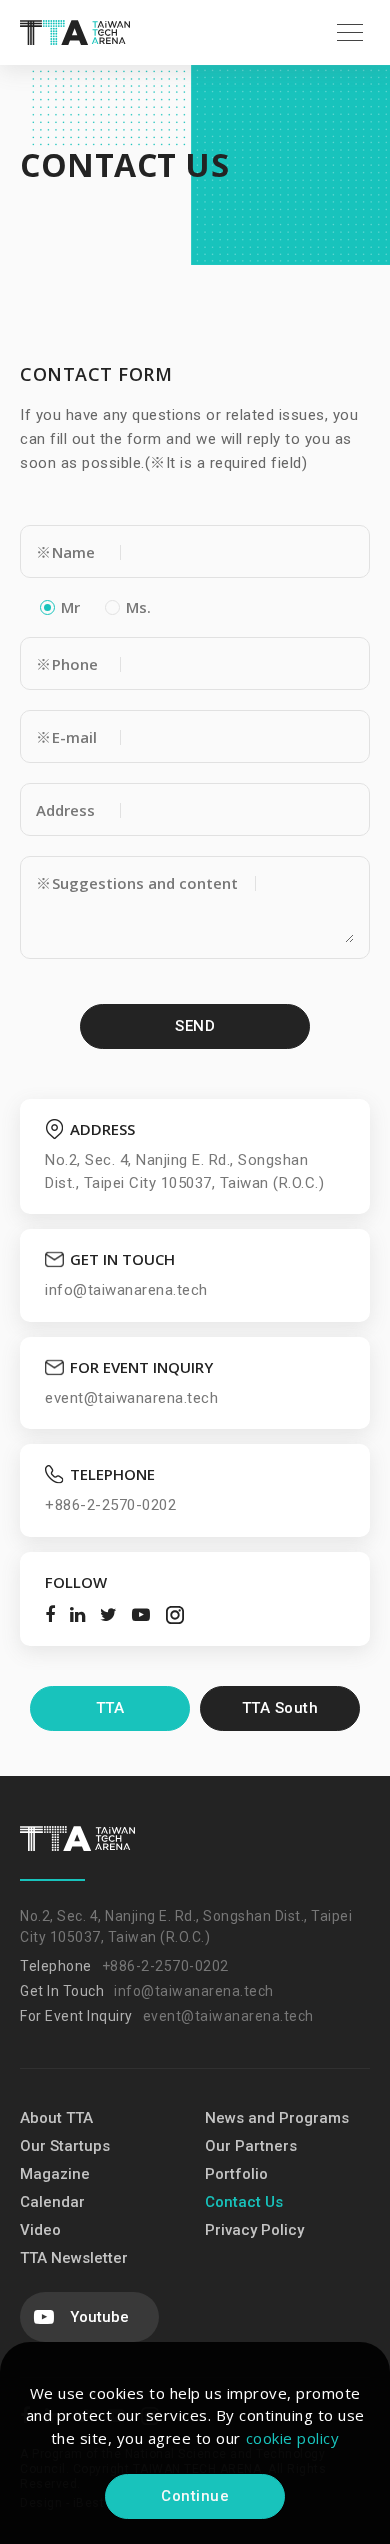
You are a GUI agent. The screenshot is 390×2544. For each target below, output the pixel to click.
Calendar (52, 2202)
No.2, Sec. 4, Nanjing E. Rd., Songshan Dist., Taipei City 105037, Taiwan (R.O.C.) (186, 1926)
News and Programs (277, 2118)
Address (65, 810)
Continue (195, 2496)
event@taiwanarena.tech (228, 2016)
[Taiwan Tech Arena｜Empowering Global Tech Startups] (75, 32)
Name (65, 552)
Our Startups (65, 2146)
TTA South (280, 1708)
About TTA (56, 2118)
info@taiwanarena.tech (194, 1991)
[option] (195, 165)
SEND (195, 1026)
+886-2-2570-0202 (165, 1966)
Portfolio (236, 2174)
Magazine (55, 2174)
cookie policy (293, 2438)
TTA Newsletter (74, 2258)
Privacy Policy (254, 2230)
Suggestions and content (137, 883)
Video (40, 2230)
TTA (110, 1708)
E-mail (66, 737)
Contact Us (244, 2202)
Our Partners (251, 2146)
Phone (67, 664)
